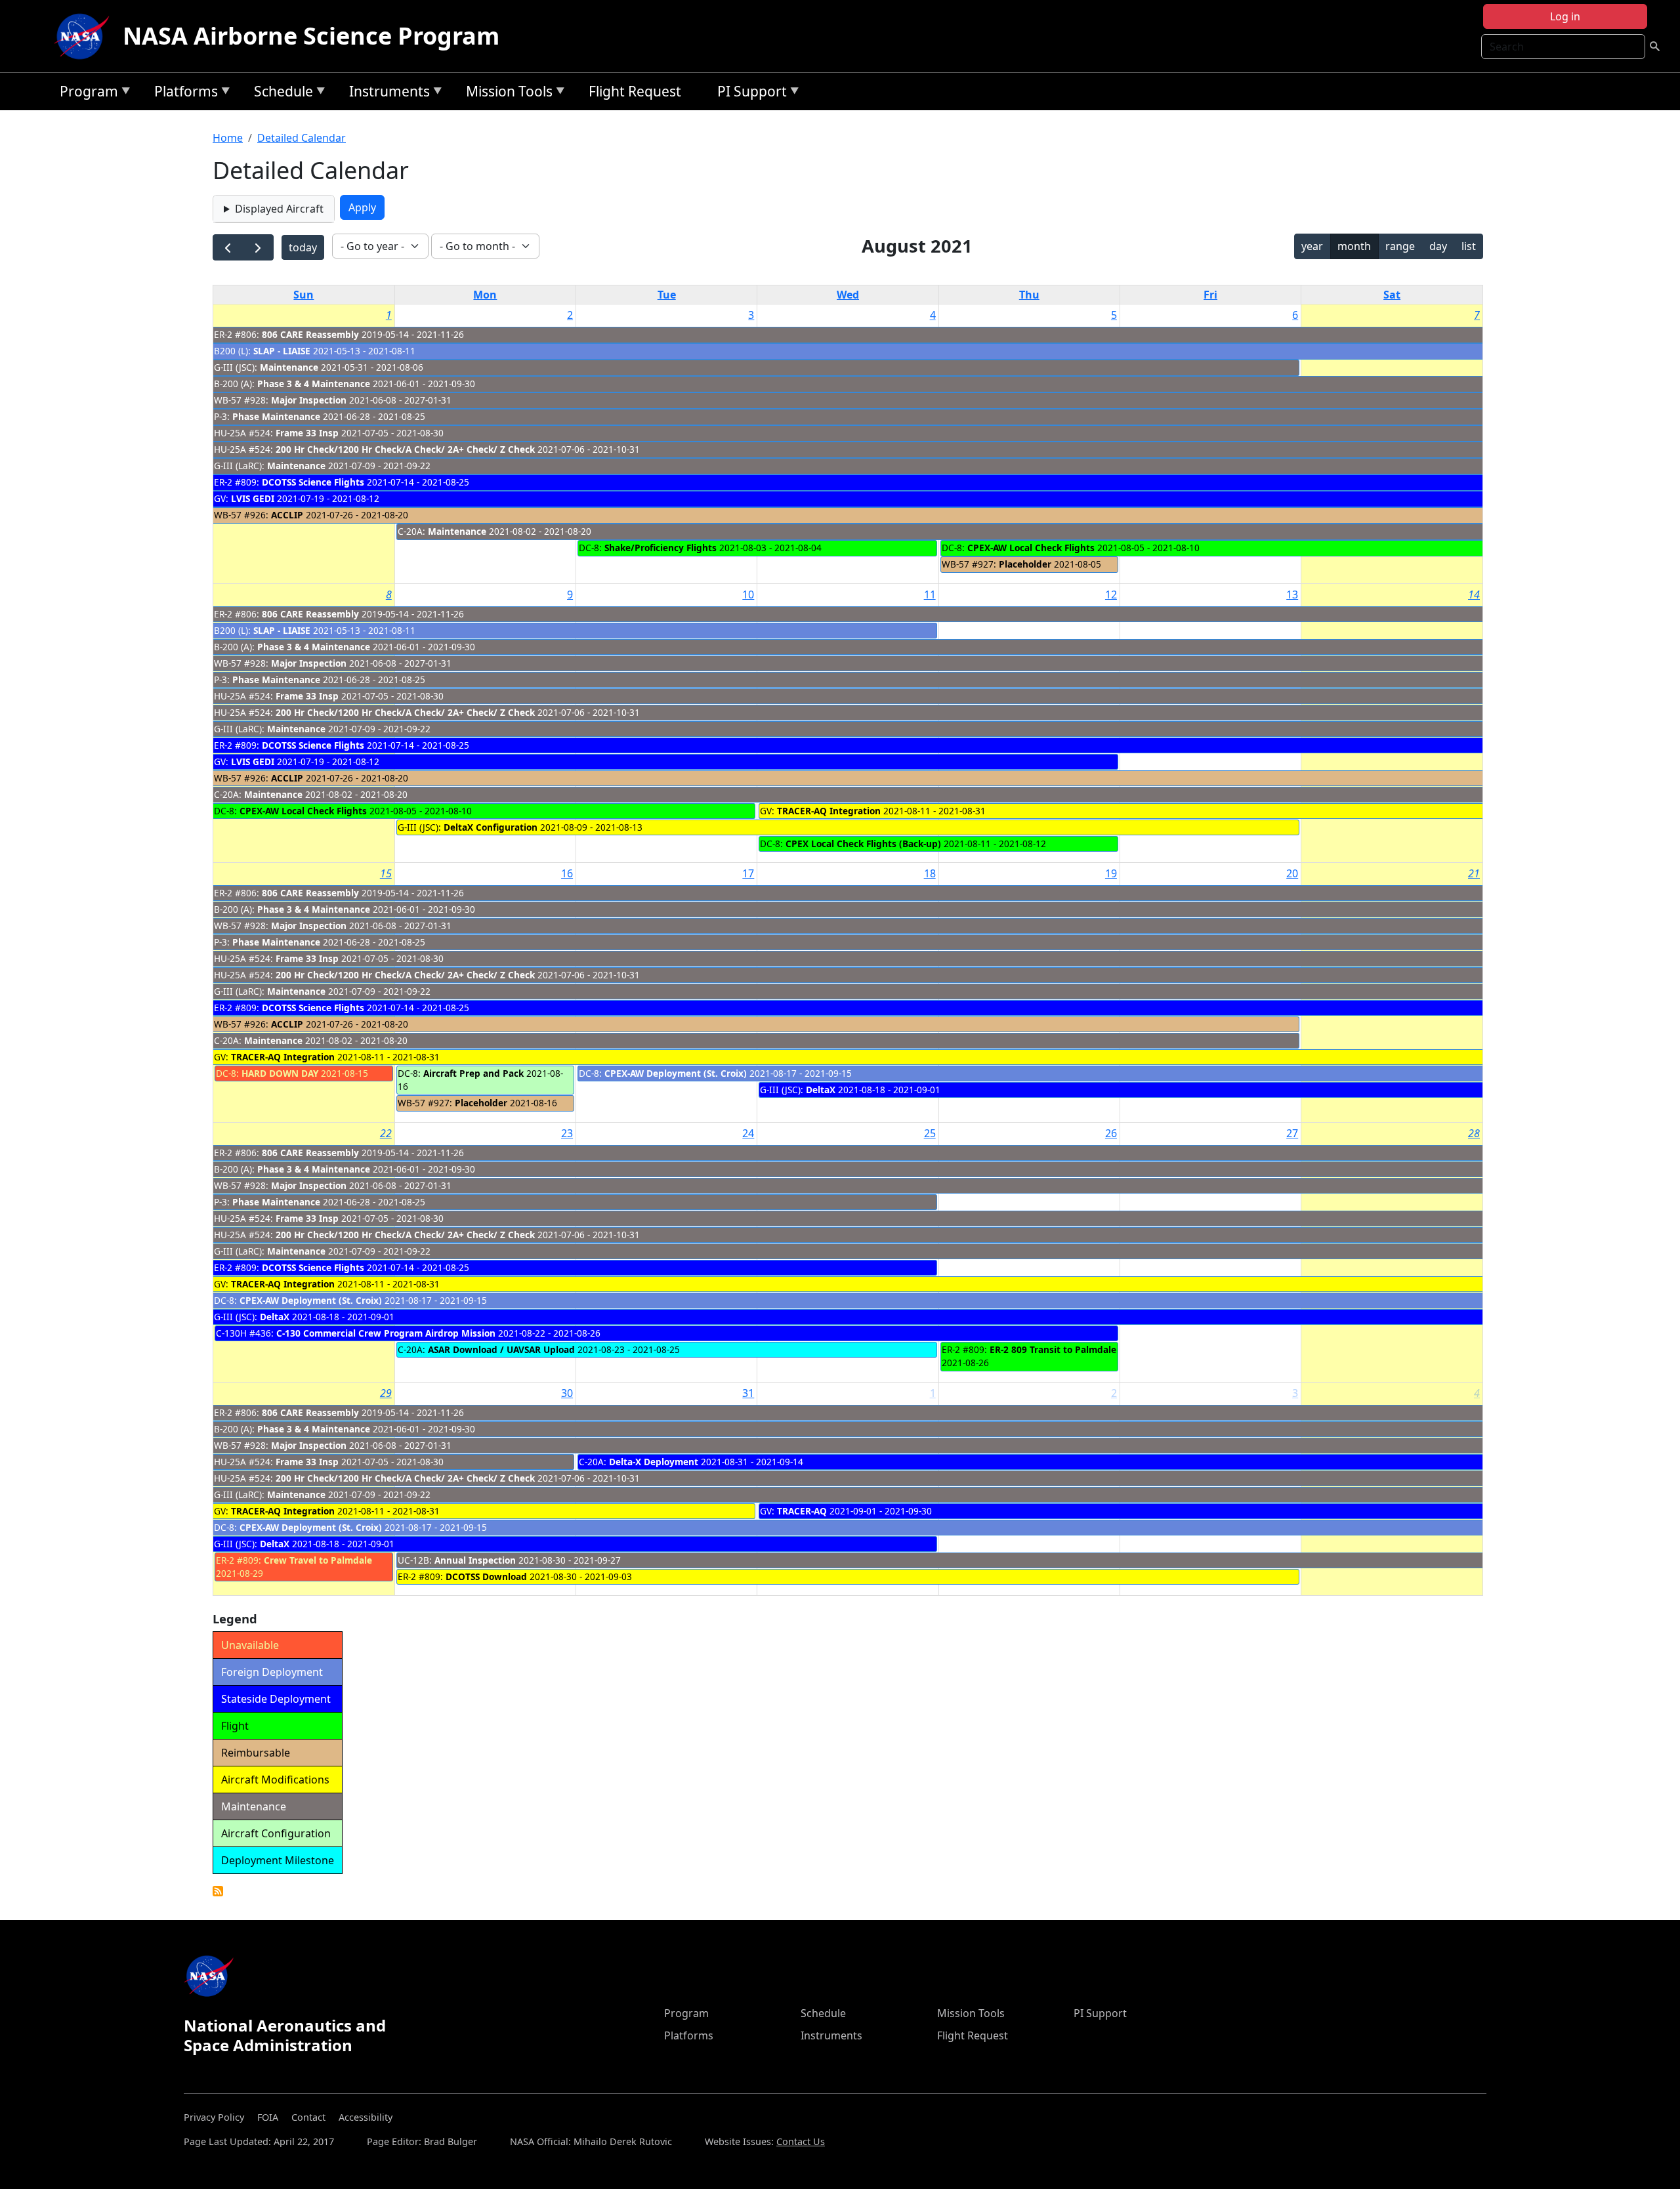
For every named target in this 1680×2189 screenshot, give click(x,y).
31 (748, 1393)
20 (1292, 873)
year (1312, 246)
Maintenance (290, 367)
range (1400, 246)
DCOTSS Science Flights (313, 482)
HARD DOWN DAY (280, 1073)
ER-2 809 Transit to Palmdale (1053, 1349)
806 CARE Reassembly (310, 334)
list (1469, 246)
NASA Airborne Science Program (311, 36)
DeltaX (821, 1090)
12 (1111, 594)
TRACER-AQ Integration (829, 811)
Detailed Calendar (302, 138)
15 (386, 873)
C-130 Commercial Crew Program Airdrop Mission (387, 1333)
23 (567, 1133)
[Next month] (258, 248)
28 (1474, 1133)
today (303, 247)
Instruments (386, 94)
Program (86, 94)
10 (748, 594)
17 (748, 873)
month (1354, 246)
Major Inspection (309, 400)
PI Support (749, 94)
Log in (1565, 16)
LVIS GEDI (253, 498)
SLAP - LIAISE (282, 351)
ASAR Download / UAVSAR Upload (501, 1349)
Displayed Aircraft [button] (279, 209)
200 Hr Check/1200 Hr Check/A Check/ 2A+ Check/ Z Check (405, 449)
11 (930, 594)
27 (1292, 1133)
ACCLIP (287, 515)
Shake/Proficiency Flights (661, 548)
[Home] (85, 36)
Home (228, 138)
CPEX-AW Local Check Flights (1031, 548)
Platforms (183, 94)
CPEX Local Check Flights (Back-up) (863, 844)
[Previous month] (228, 248)
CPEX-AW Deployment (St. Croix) (676, 1073)
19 (1111, 873)
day (1438, 246)
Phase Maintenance (276, 416)
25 (930, 1133)
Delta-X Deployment (654, 1462)
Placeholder (1025, 564)
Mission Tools (506, 94)
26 (1111, 1133)
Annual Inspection (475, 1560)
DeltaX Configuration (491, 827)
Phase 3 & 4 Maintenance (315, 384)
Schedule (280, 94)
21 (1474, 873)
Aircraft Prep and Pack (473, 1073)
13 (1292, 594)
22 (386, 1133)
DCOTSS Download (486, 1576)
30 (567, 1393)
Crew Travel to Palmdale (318, 1560)
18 (930, 873)
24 (748, 1133)
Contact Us (801, 2141)
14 (1474, 594)
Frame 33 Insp (308, 433)
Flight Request (635, 91)
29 (386, 1393)
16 (567, 873)
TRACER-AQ (802, 1511)
